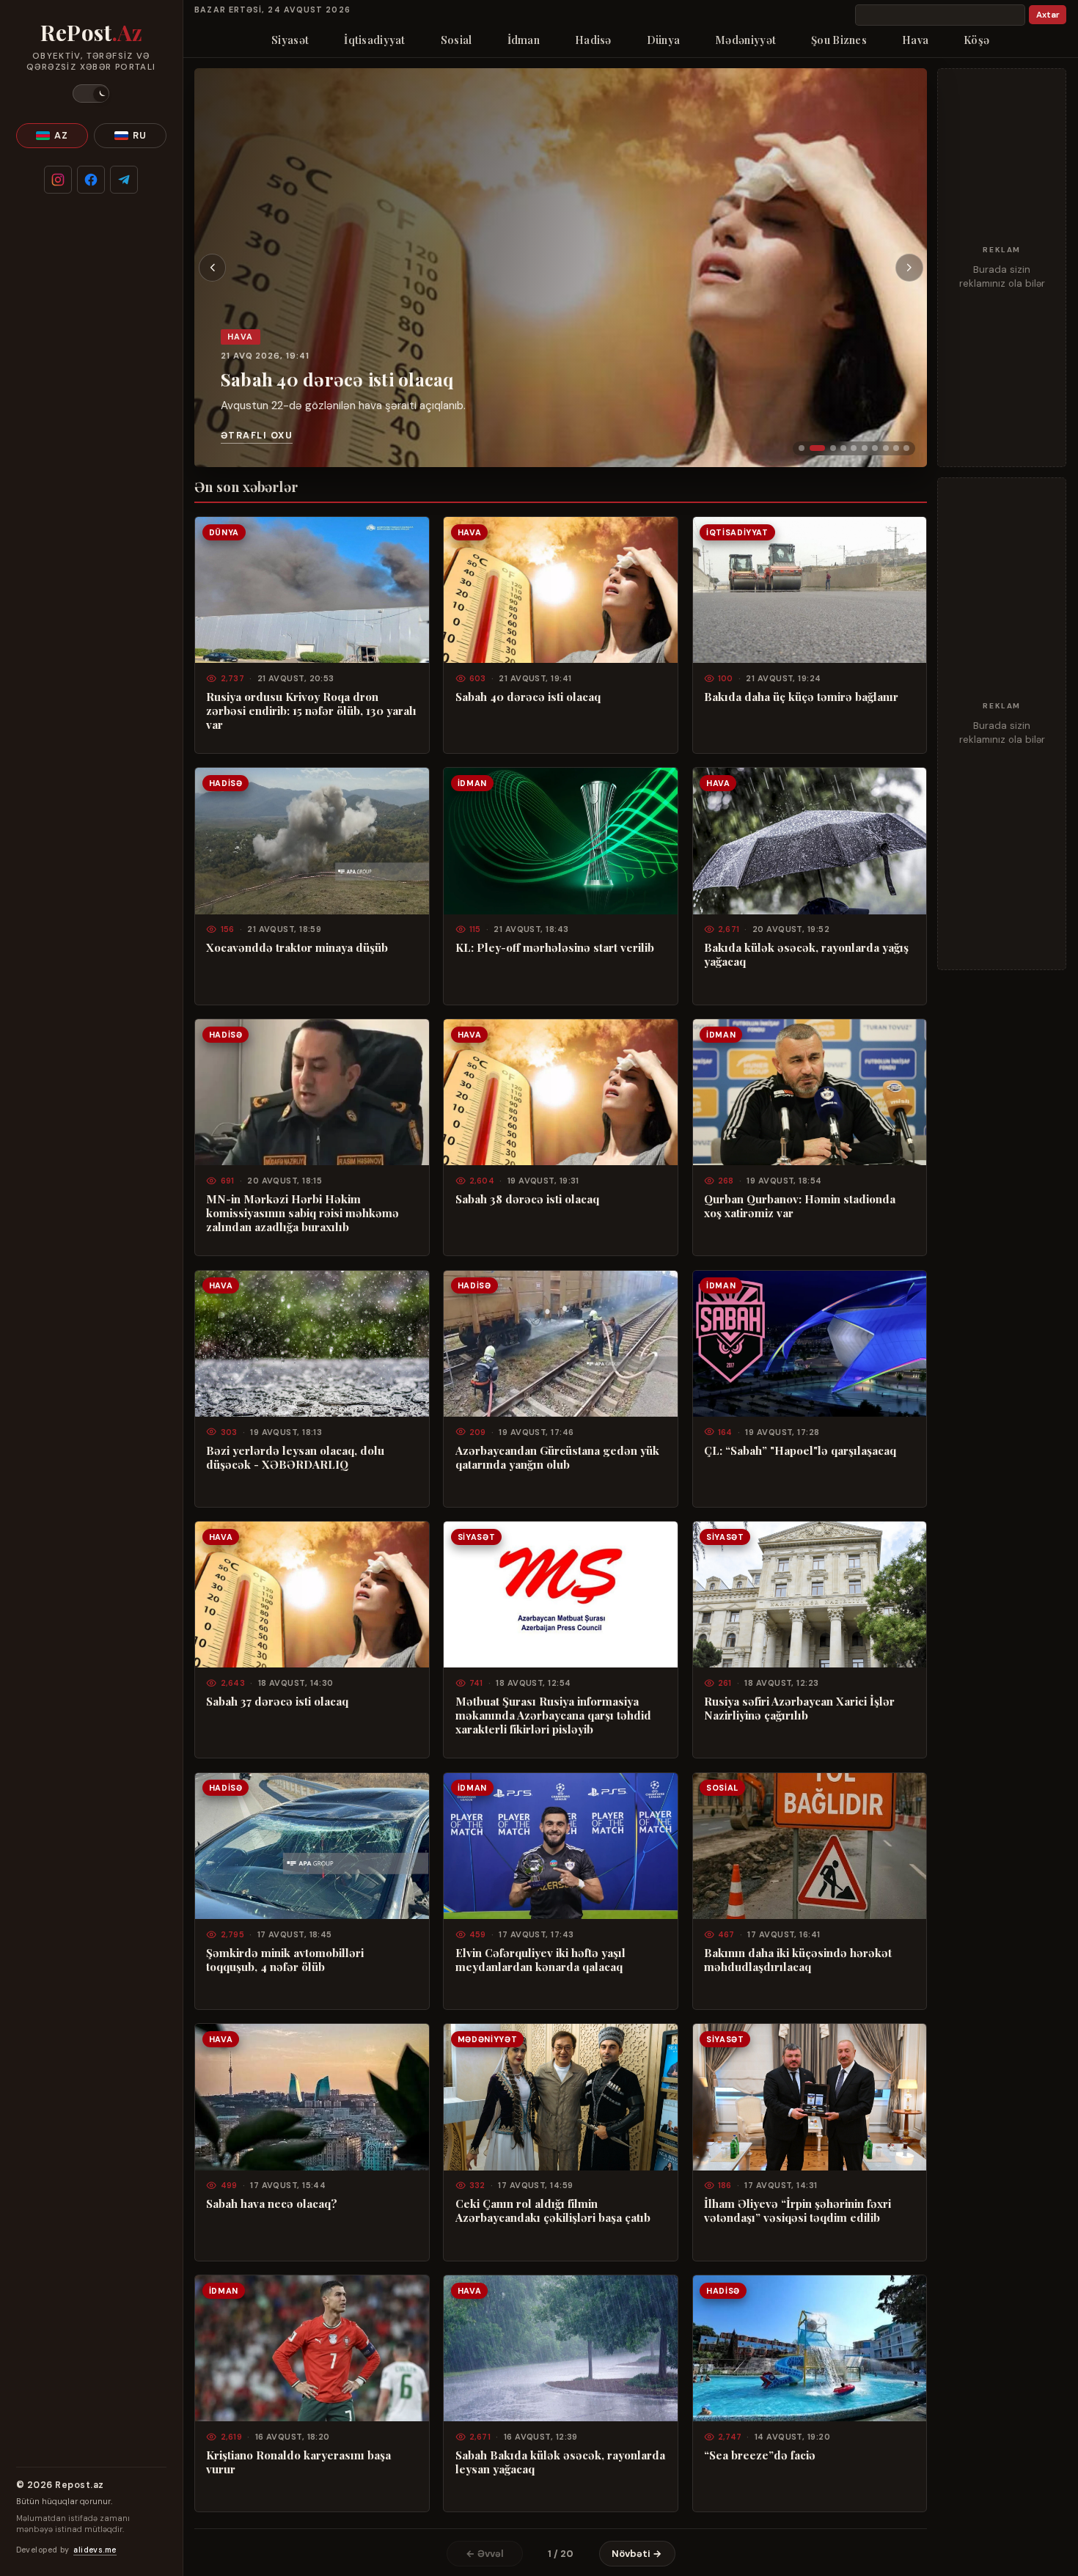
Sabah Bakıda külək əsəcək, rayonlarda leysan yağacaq (560, 2462)
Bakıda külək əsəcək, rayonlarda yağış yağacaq (806, 955)
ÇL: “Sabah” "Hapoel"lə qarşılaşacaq (800, 1451)
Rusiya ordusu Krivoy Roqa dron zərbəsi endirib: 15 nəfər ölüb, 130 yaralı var (311, 711)
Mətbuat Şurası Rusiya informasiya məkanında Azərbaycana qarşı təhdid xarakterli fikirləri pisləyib (553, 1716)
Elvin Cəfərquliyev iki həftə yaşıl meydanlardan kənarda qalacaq (540, 1960)
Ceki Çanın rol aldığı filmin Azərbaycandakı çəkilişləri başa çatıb (553, 2211)
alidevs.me (95, 2550)
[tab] (802, 448)
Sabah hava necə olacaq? (272, 2204)
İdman (524, 40)
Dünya (663, 40)
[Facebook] (91, 180)
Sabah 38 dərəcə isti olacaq (527, 1199)
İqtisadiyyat (375, 40)
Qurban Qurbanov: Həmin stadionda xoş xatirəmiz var (800, 1206)
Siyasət (290, 40)
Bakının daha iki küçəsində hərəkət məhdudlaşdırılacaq (798, 1960)
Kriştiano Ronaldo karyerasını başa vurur (298, 2462)
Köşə (976, 40)
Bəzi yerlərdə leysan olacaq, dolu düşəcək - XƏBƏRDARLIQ (295, 1458)
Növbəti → (637, 2554)
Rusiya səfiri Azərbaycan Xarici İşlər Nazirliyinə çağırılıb (799, 1709)
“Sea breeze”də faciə (760, 2455)
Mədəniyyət (745, 40)
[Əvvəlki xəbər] (213, 268)
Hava (915, 40)
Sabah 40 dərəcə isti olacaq (337, 379)
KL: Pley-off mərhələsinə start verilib (555, 948)
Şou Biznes (839, 40)
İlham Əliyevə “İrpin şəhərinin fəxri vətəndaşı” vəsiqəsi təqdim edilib (797, 2211)
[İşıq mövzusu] (91, 93)
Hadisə (593, 40)
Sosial (456, 40)
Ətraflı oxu (257, 436)
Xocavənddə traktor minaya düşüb (297, 948)
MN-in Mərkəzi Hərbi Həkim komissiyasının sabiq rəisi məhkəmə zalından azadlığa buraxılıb (302, 1213)
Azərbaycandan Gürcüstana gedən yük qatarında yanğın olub (557, 1458)
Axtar (1048, 15)
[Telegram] (124, 180)
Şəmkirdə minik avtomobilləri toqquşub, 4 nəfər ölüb (285, 1960)
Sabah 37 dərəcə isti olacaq (277, 1702)
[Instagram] (58, 180)
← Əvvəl (485, 2554)
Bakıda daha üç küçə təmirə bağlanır (801, 697)
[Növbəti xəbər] (909, 268)
